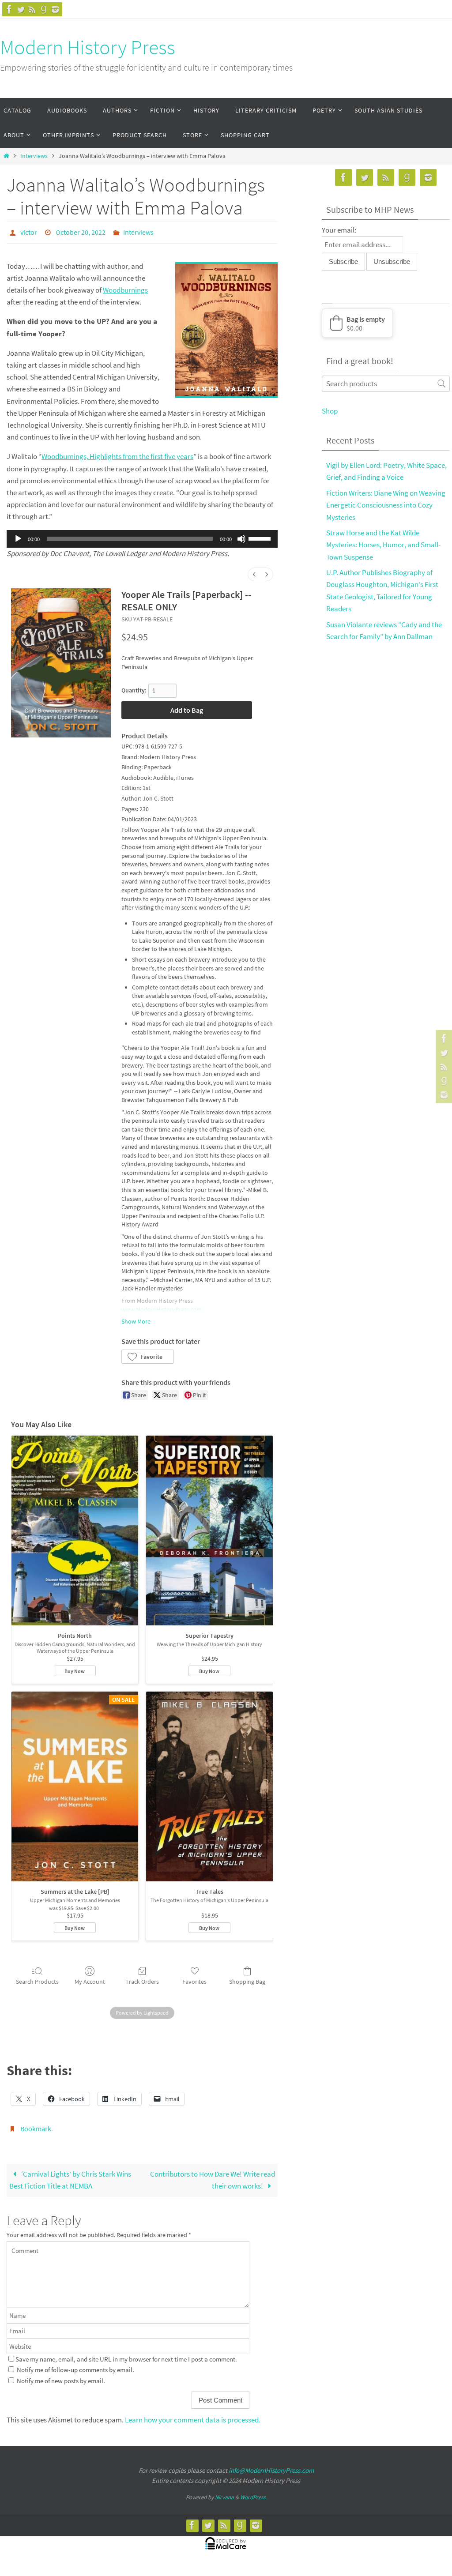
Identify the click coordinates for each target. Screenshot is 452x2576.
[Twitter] (21, 9)
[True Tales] (209, 1784)
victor (29, 231)
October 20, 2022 (81, 231)
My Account (90, 1979)
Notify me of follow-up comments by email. (75, 2365)
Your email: (339, 230)
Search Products (37, 1979)
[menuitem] (254, 572)
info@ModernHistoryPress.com (271, 2465)
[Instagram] (55, 9)
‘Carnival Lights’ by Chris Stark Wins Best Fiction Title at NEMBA (70, 2175)
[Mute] (241, 537)
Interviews (34, 156)
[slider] (261, 536)
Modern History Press (88, 47)
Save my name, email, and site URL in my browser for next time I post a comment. (126, 2354)
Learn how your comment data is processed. (193, 2415)
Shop (330, 411)
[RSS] (32, 9)
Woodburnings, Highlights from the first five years (117, 454)
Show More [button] (136, 1319)
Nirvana (224, 2492)
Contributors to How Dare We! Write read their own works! (213, 2175)
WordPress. (253, 2492)
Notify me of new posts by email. (61, 2375)
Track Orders (142, 1979)
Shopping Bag (247, 1979)
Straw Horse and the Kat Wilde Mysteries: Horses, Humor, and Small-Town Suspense (383, 545)
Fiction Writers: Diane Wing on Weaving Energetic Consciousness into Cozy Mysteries (386, 505)
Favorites (194, 1979)
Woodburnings (125, 288)
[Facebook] (9, 9)
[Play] (18, 537)
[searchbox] (386, 384)
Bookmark (36, 2125)
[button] (148, 1354)
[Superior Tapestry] (209, 1528)
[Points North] (75, 1528)
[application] (142, 537)
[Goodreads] (44, 9)
